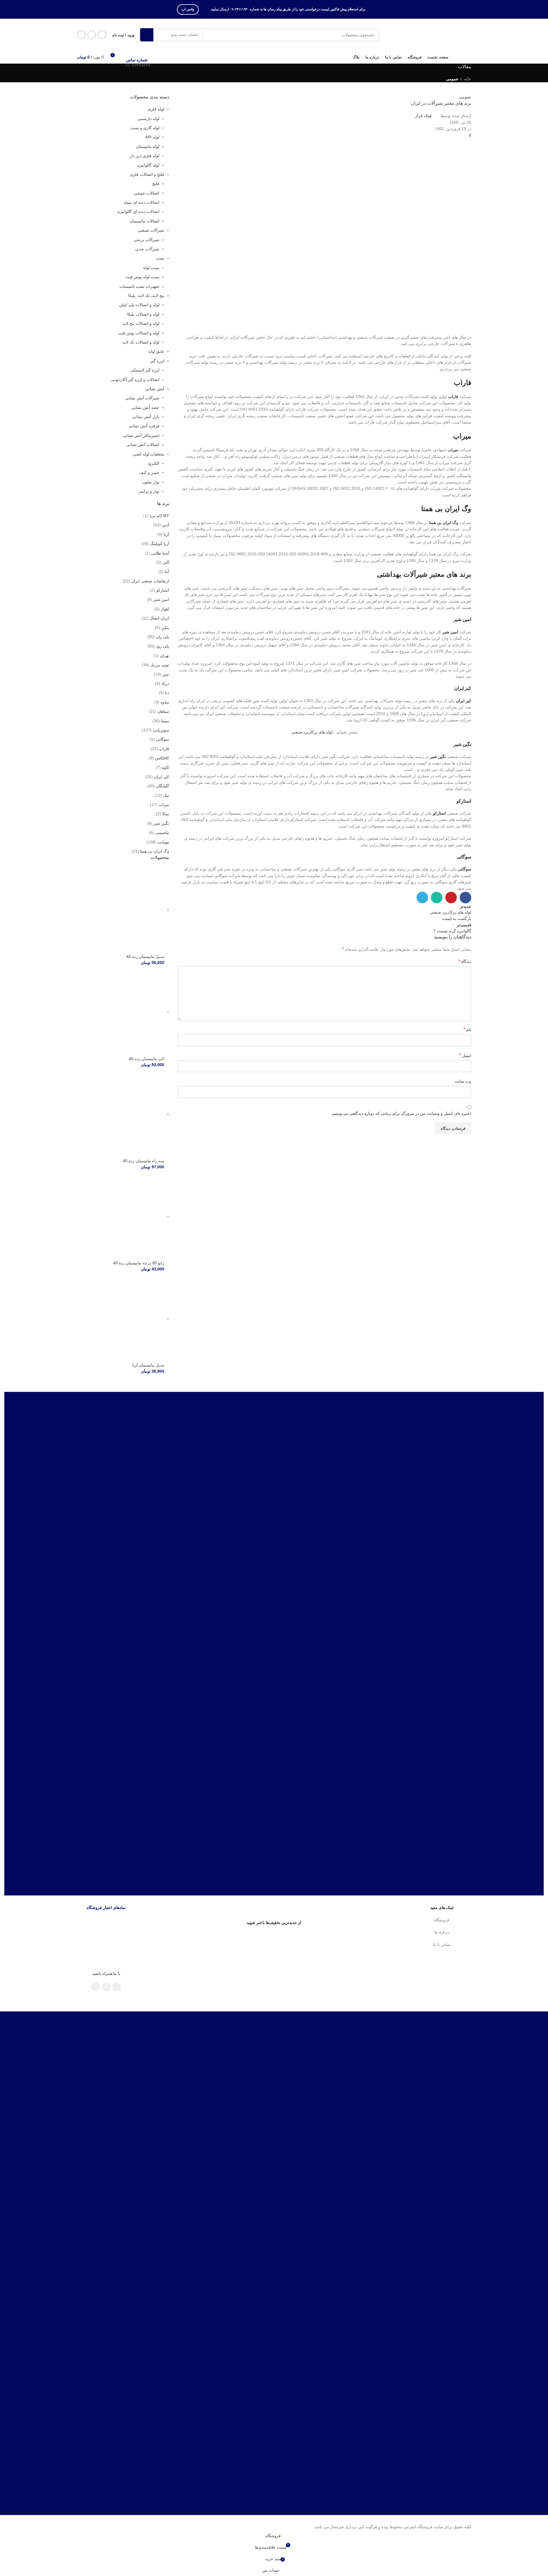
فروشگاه (442, 1920)
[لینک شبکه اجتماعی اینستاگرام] (102, 35)
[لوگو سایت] (435, 35)
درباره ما (442, 1932)
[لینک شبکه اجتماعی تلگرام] (81, 35)
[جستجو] (147, 35)
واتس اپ (188, 9)
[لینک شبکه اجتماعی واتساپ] (92, 35)
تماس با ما (442, 1944)
